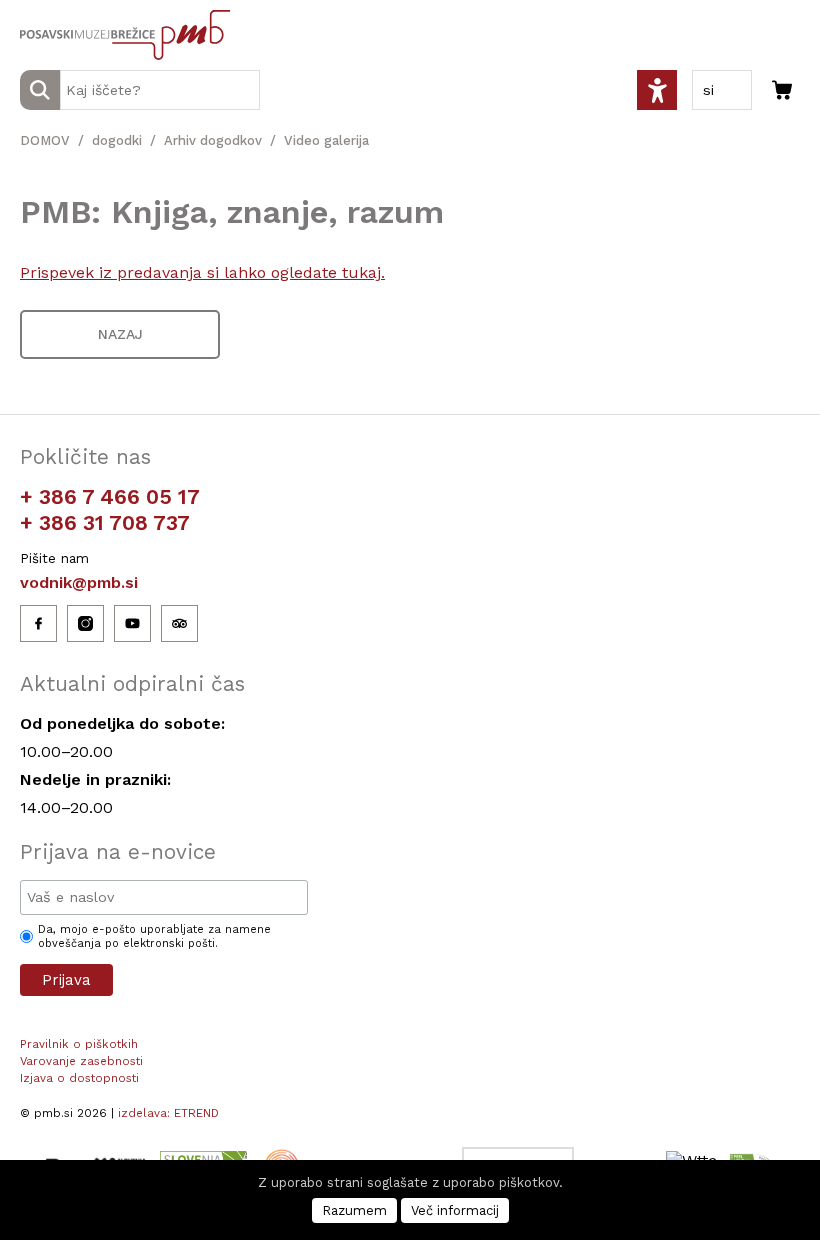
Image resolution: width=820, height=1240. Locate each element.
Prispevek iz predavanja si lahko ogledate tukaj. (202, 272)
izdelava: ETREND (168, 1113)
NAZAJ (120, 334)
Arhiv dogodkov (213, 140)
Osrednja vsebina (49, 11)
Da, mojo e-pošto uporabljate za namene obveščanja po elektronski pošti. (154, 936)
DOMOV (45, 140)
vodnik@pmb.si (79, 582)
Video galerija (326, 140)
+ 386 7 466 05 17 (110, 496)
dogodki (117, 140)
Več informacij (455, 1210)
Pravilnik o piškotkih (79, 1044)
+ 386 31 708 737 (105, 522)
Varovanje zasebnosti (81, 1061)
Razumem (354, 1210)
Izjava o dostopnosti (79, 1078)
